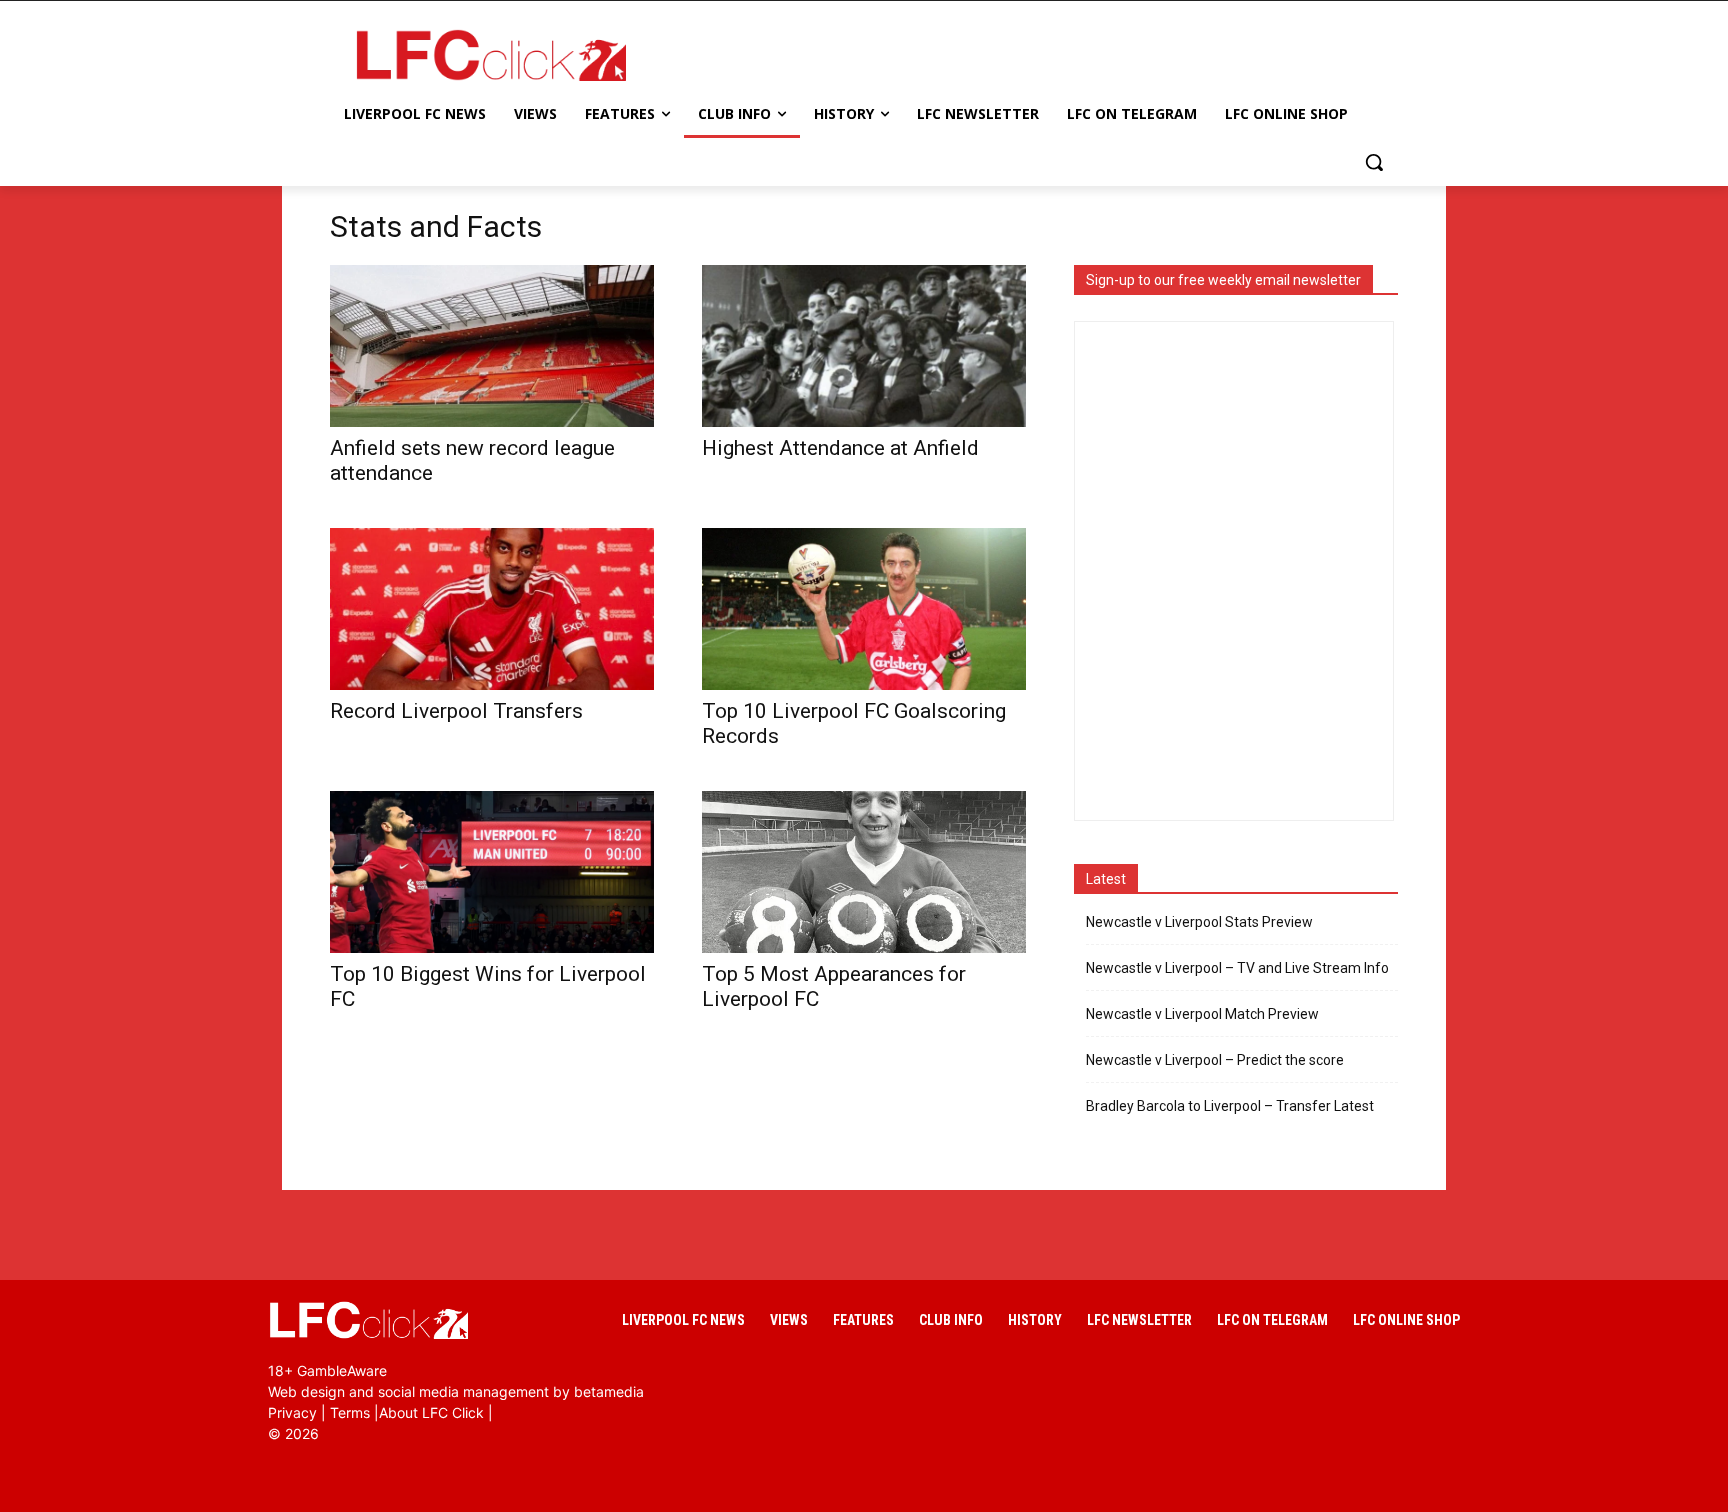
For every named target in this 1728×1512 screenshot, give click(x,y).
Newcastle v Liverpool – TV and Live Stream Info (1237, 968)
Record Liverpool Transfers (456, 711)
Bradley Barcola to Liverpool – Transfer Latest (1230, 1106)
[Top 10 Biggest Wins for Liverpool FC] (492, 872)
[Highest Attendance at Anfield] (864, 346)
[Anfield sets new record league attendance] (492, 346)
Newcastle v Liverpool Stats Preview (1199, 922)
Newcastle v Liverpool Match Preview (1202, 1014)
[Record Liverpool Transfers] (492, 609)
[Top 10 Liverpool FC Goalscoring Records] (864, 609)
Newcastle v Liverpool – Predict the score (1215, 1060)
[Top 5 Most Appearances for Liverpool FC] (864, 872)
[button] (1374, 162)
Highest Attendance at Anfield (840, 448)
